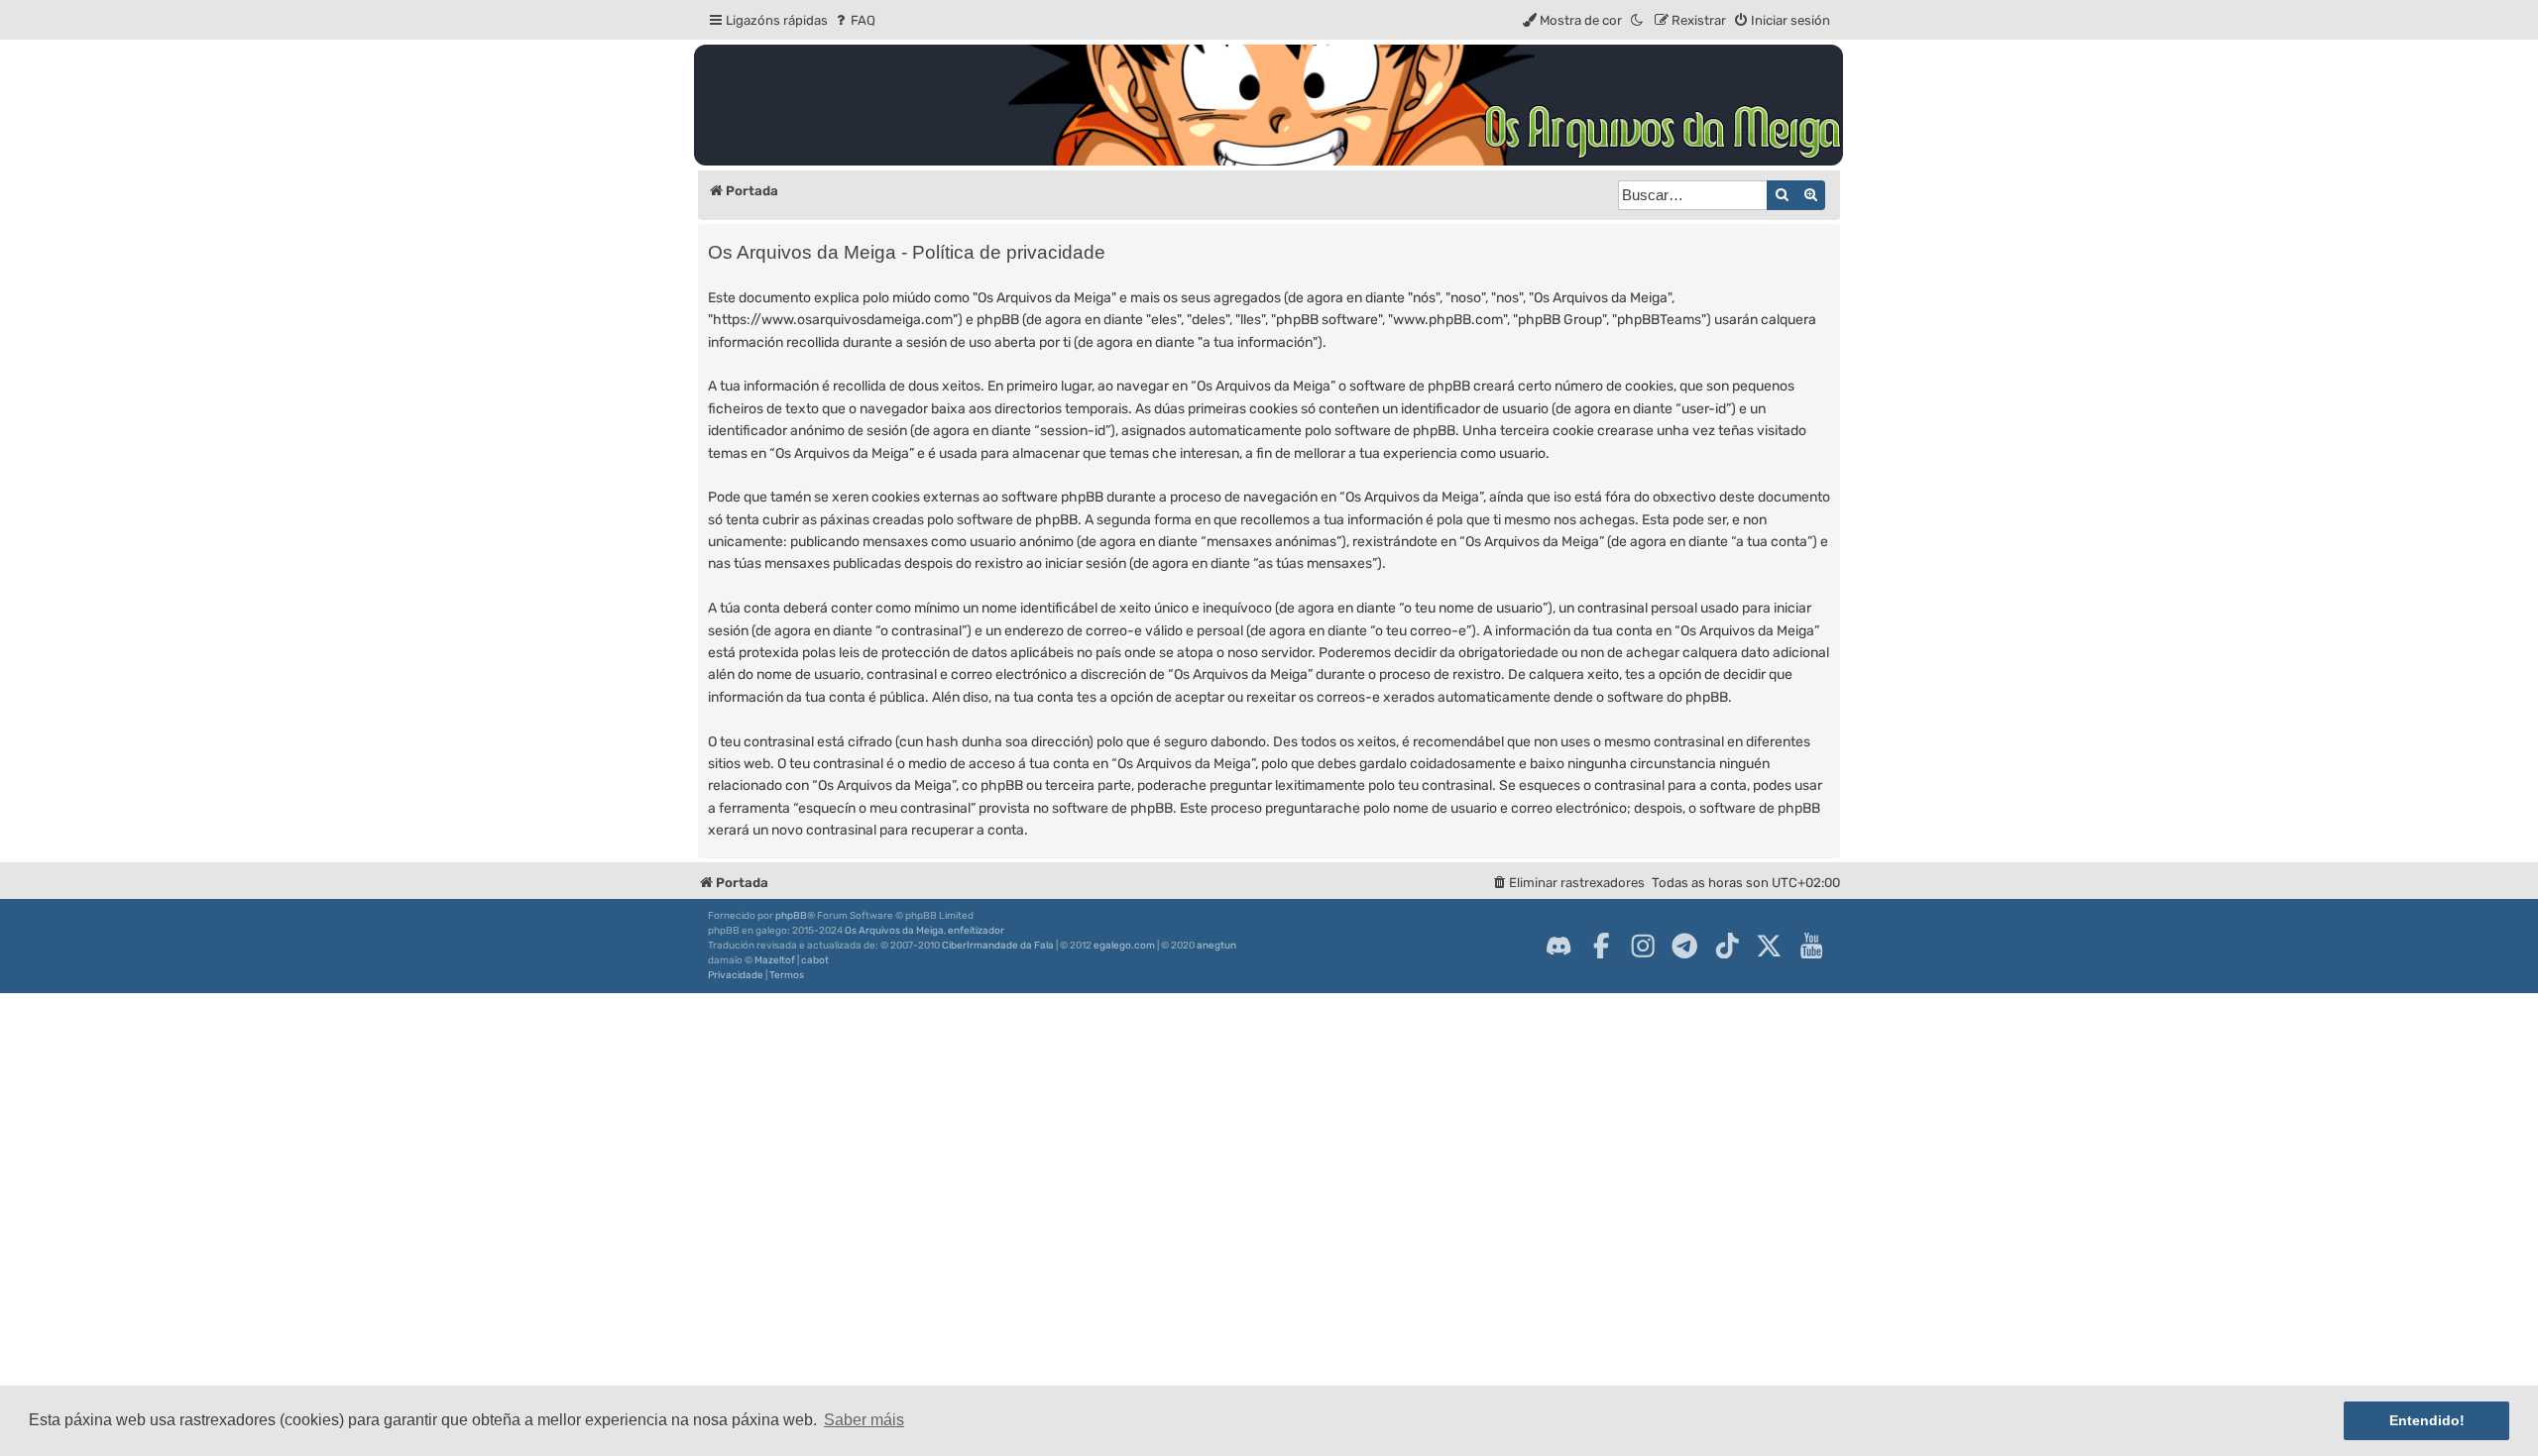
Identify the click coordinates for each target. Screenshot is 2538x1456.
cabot (815, 960)
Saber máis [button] (864, 1420)
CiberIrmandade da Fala (998, 946)
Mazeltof (775, 960)
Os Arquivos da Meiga (894, 931)
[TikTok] (1727, 946)
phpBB (791, 916)
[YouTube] (1811, 946)
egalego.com (1124, 946)
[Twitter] (1769, 946)
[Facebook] (1601, 946)
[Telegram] (1684, 946)
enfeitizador (976, 931)
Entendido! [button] (2427, 1420)
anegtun (1216, 946)
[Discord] (1558, 946)
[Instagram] (1643, 946)
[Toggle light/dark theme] (1638, 20)
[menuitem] (854, 20)
